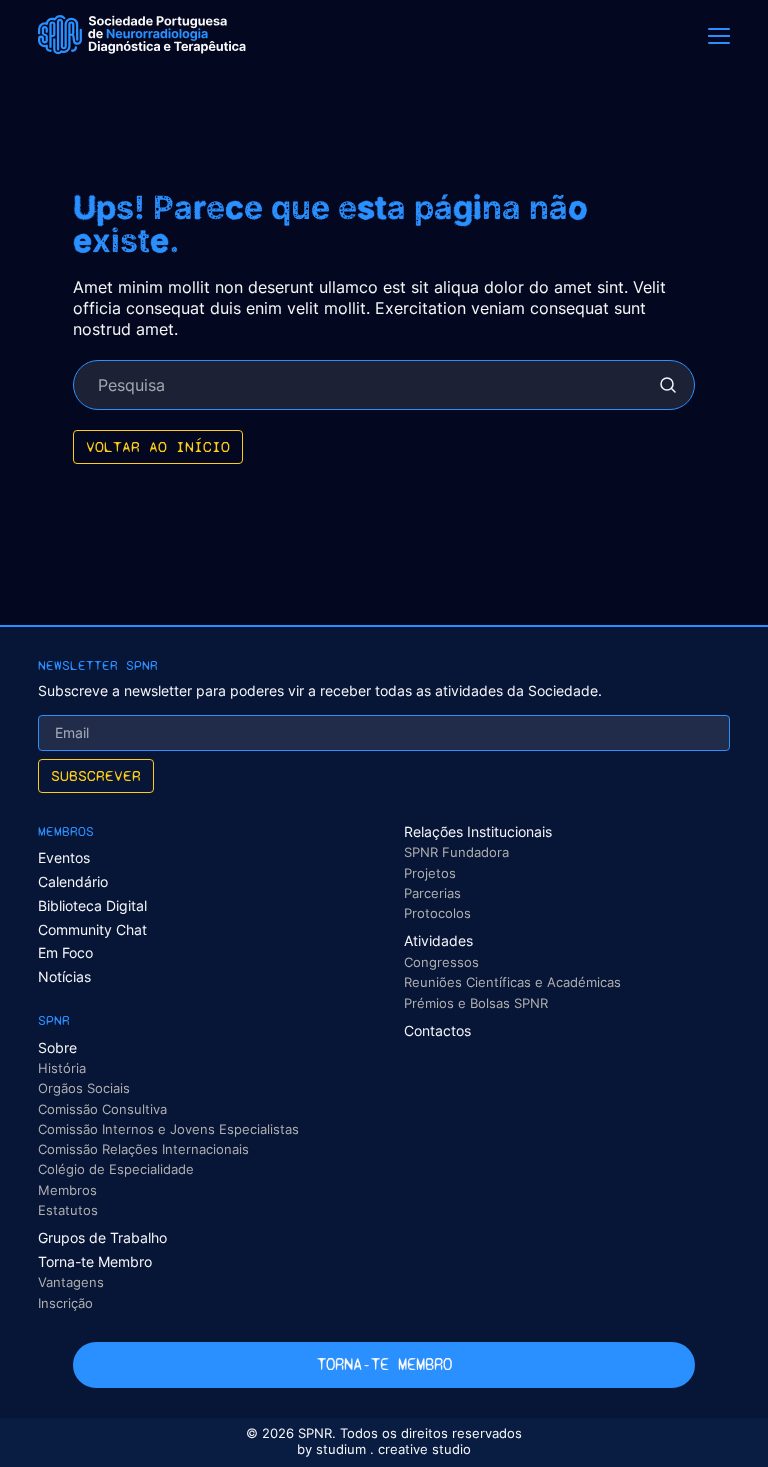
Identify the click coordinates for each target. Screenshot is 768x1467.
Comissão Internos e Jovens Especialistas (168, 1129)
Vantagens (71, 1282)
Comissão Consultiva (102, 1109)
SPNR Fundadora (456, 852)
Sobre (57, 1047)
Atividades (438, 940)
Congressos (441, 962)
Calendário (73, 881)
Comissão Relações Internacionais (143, 1149)
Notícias (64, 976)
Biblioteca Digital (92, 905)
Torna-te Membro (95, 1261)
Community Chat (92, 929)
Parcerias (432, 893)
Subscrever (96, 775)
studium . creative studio (393, 1449)
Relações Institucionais (478, 831)
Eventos (64, 857)
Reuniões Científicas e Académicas (512, 982)
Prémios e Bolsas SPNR (476, 1003)
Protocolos (437, 913)
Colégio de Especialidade (116, 1169)
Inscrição (65, 1303)
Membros (67, 1190)
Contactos (437, 1030)
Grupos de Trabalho (102, 1237)
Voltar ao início (158, 446)
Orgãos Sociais (84, 1088)
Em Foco (65, 952)
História (62, 1068)
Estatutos (68, 1210)
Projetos (430, 873)
